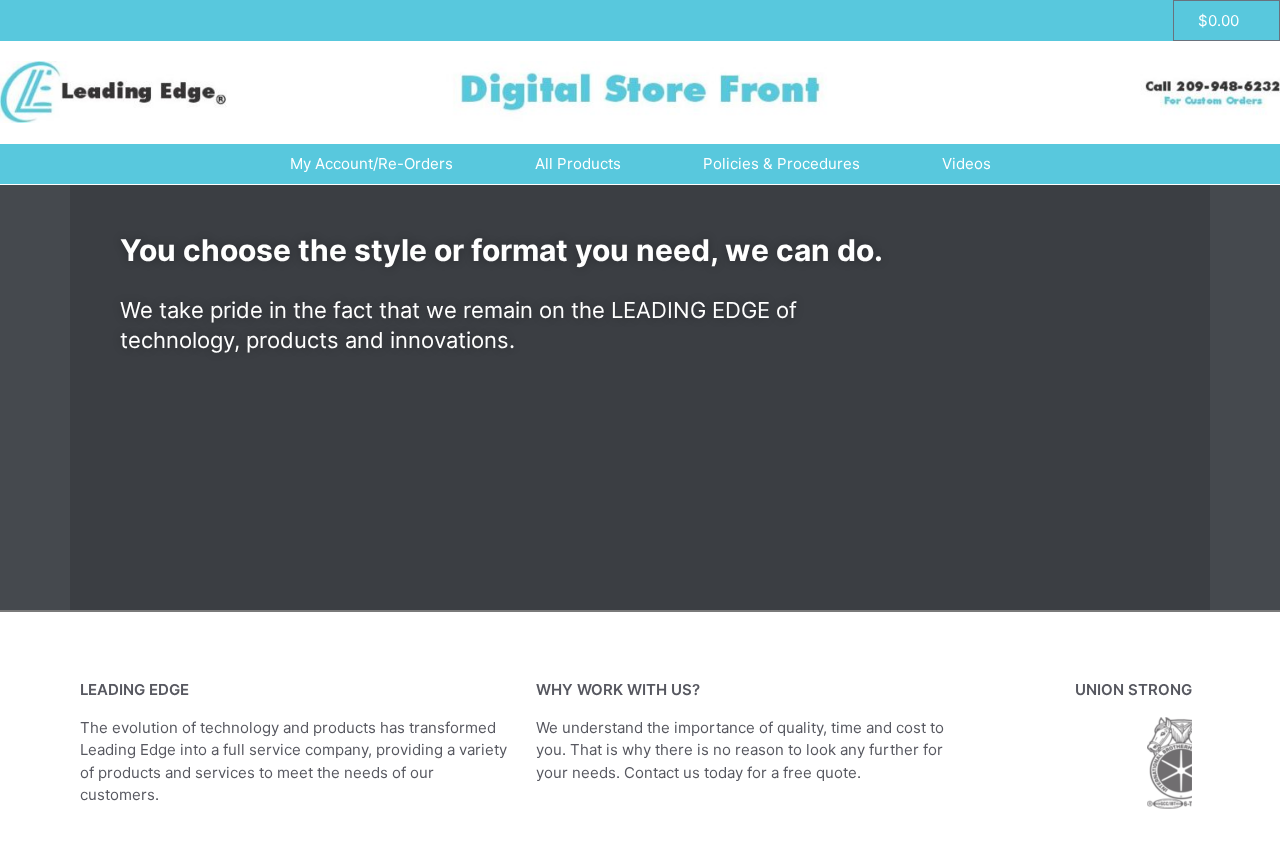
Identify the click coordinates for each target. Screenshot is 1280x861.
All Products (578, 163)
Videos (966, 163)
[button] (89, 397)
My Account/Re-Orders (371, 163)
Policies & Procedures (781, 163)
